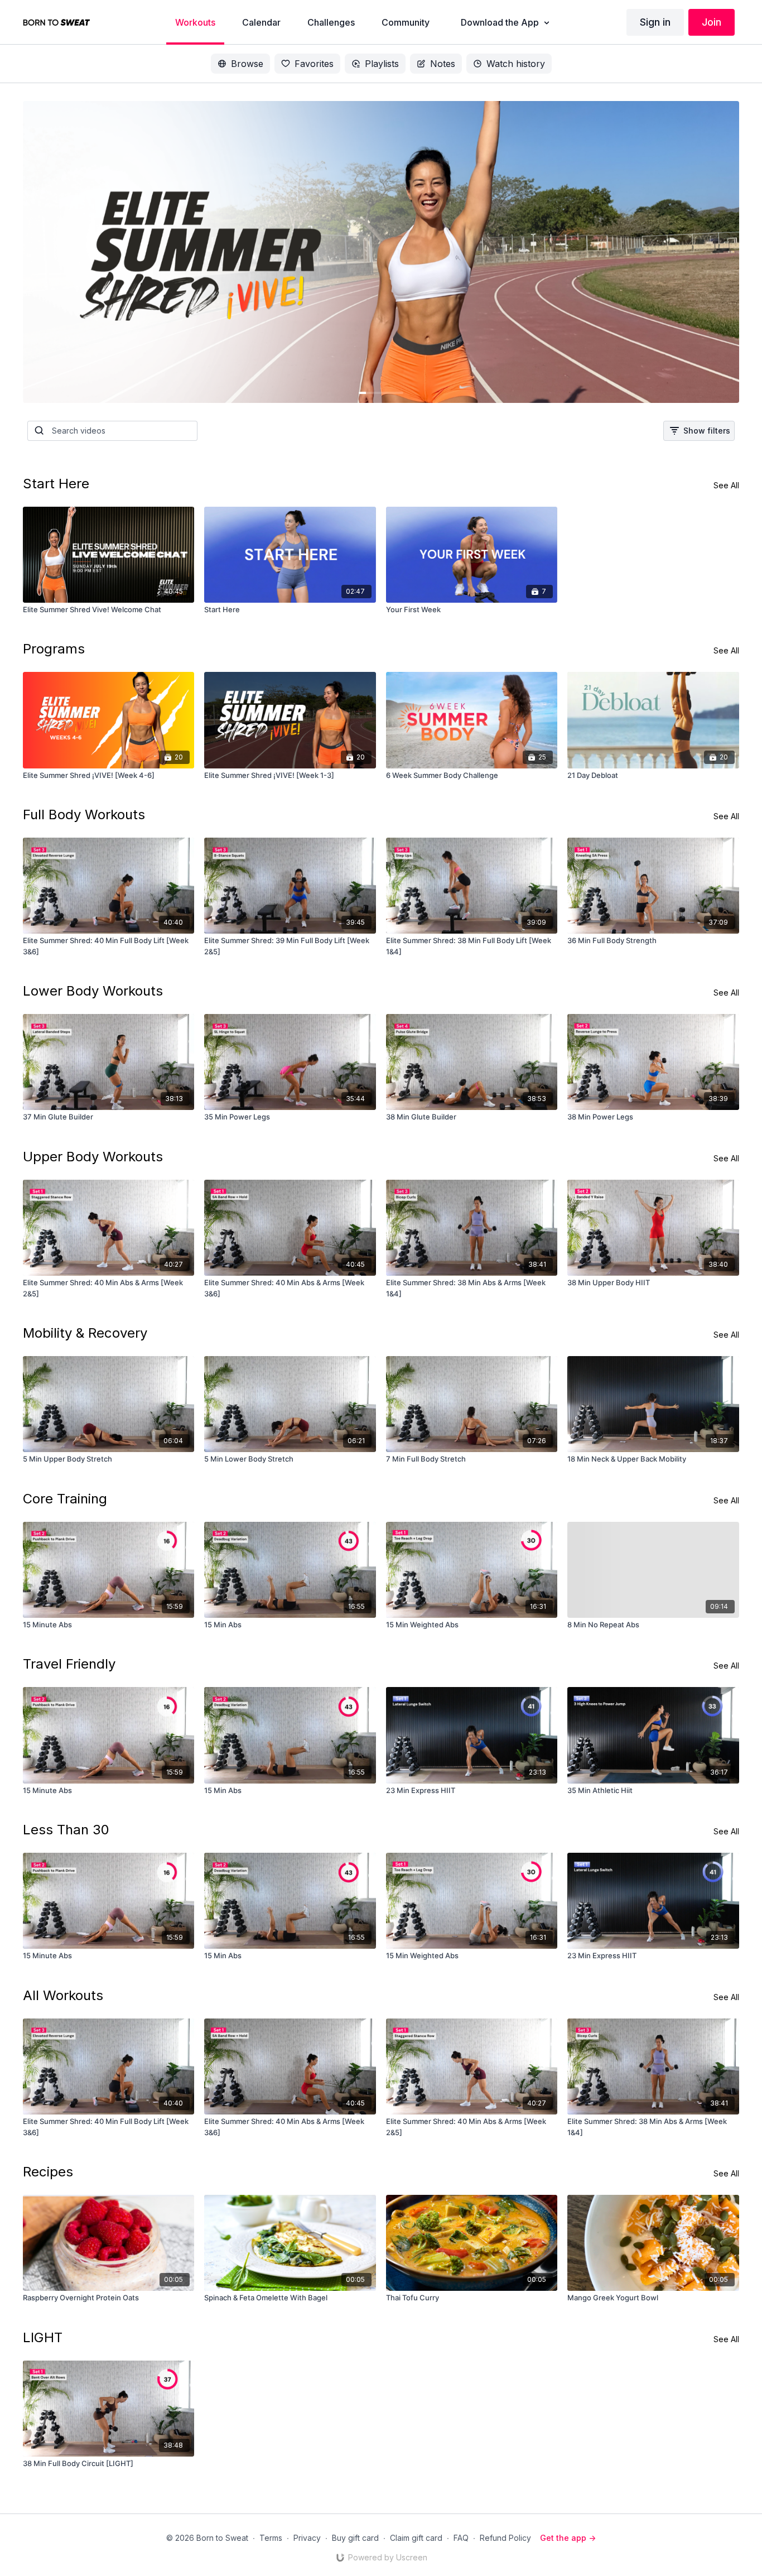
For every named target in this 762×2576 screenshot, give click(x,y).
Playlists (382, 64)
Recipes (48, 2172)
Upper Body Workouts (93, 1157)
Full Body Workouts (84, 814)
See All (726, 485)
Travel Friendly (69, 1664)
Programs (54, 649)
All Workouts (63, 1995)
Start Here (56, 484)
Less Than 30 (66, 1830)
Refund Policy (505, 2538)
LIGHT (43, 2337)
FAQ (461, 2538)
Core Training (65, 1499)
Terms (271, 2538)
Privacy (307, 2538)
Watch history (516, 64)
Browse (247, 64)
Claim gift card (416, 2538)
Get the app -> (568, 2538)
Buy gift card (355, 2538)
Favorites (314, 64)
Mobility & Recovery (85, 1333)
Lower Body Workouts (93, 991)
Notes (443, 64)
